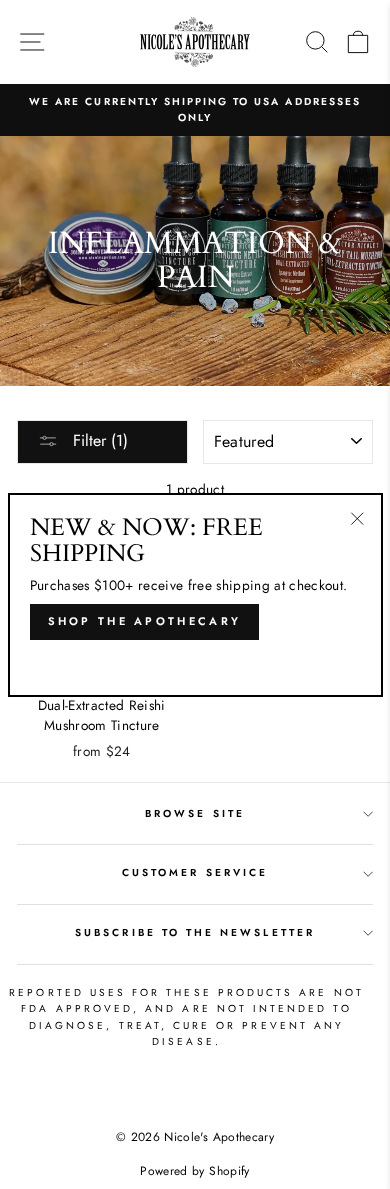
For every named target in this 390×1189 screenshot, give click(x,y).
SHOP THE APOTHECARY (145, 621)
